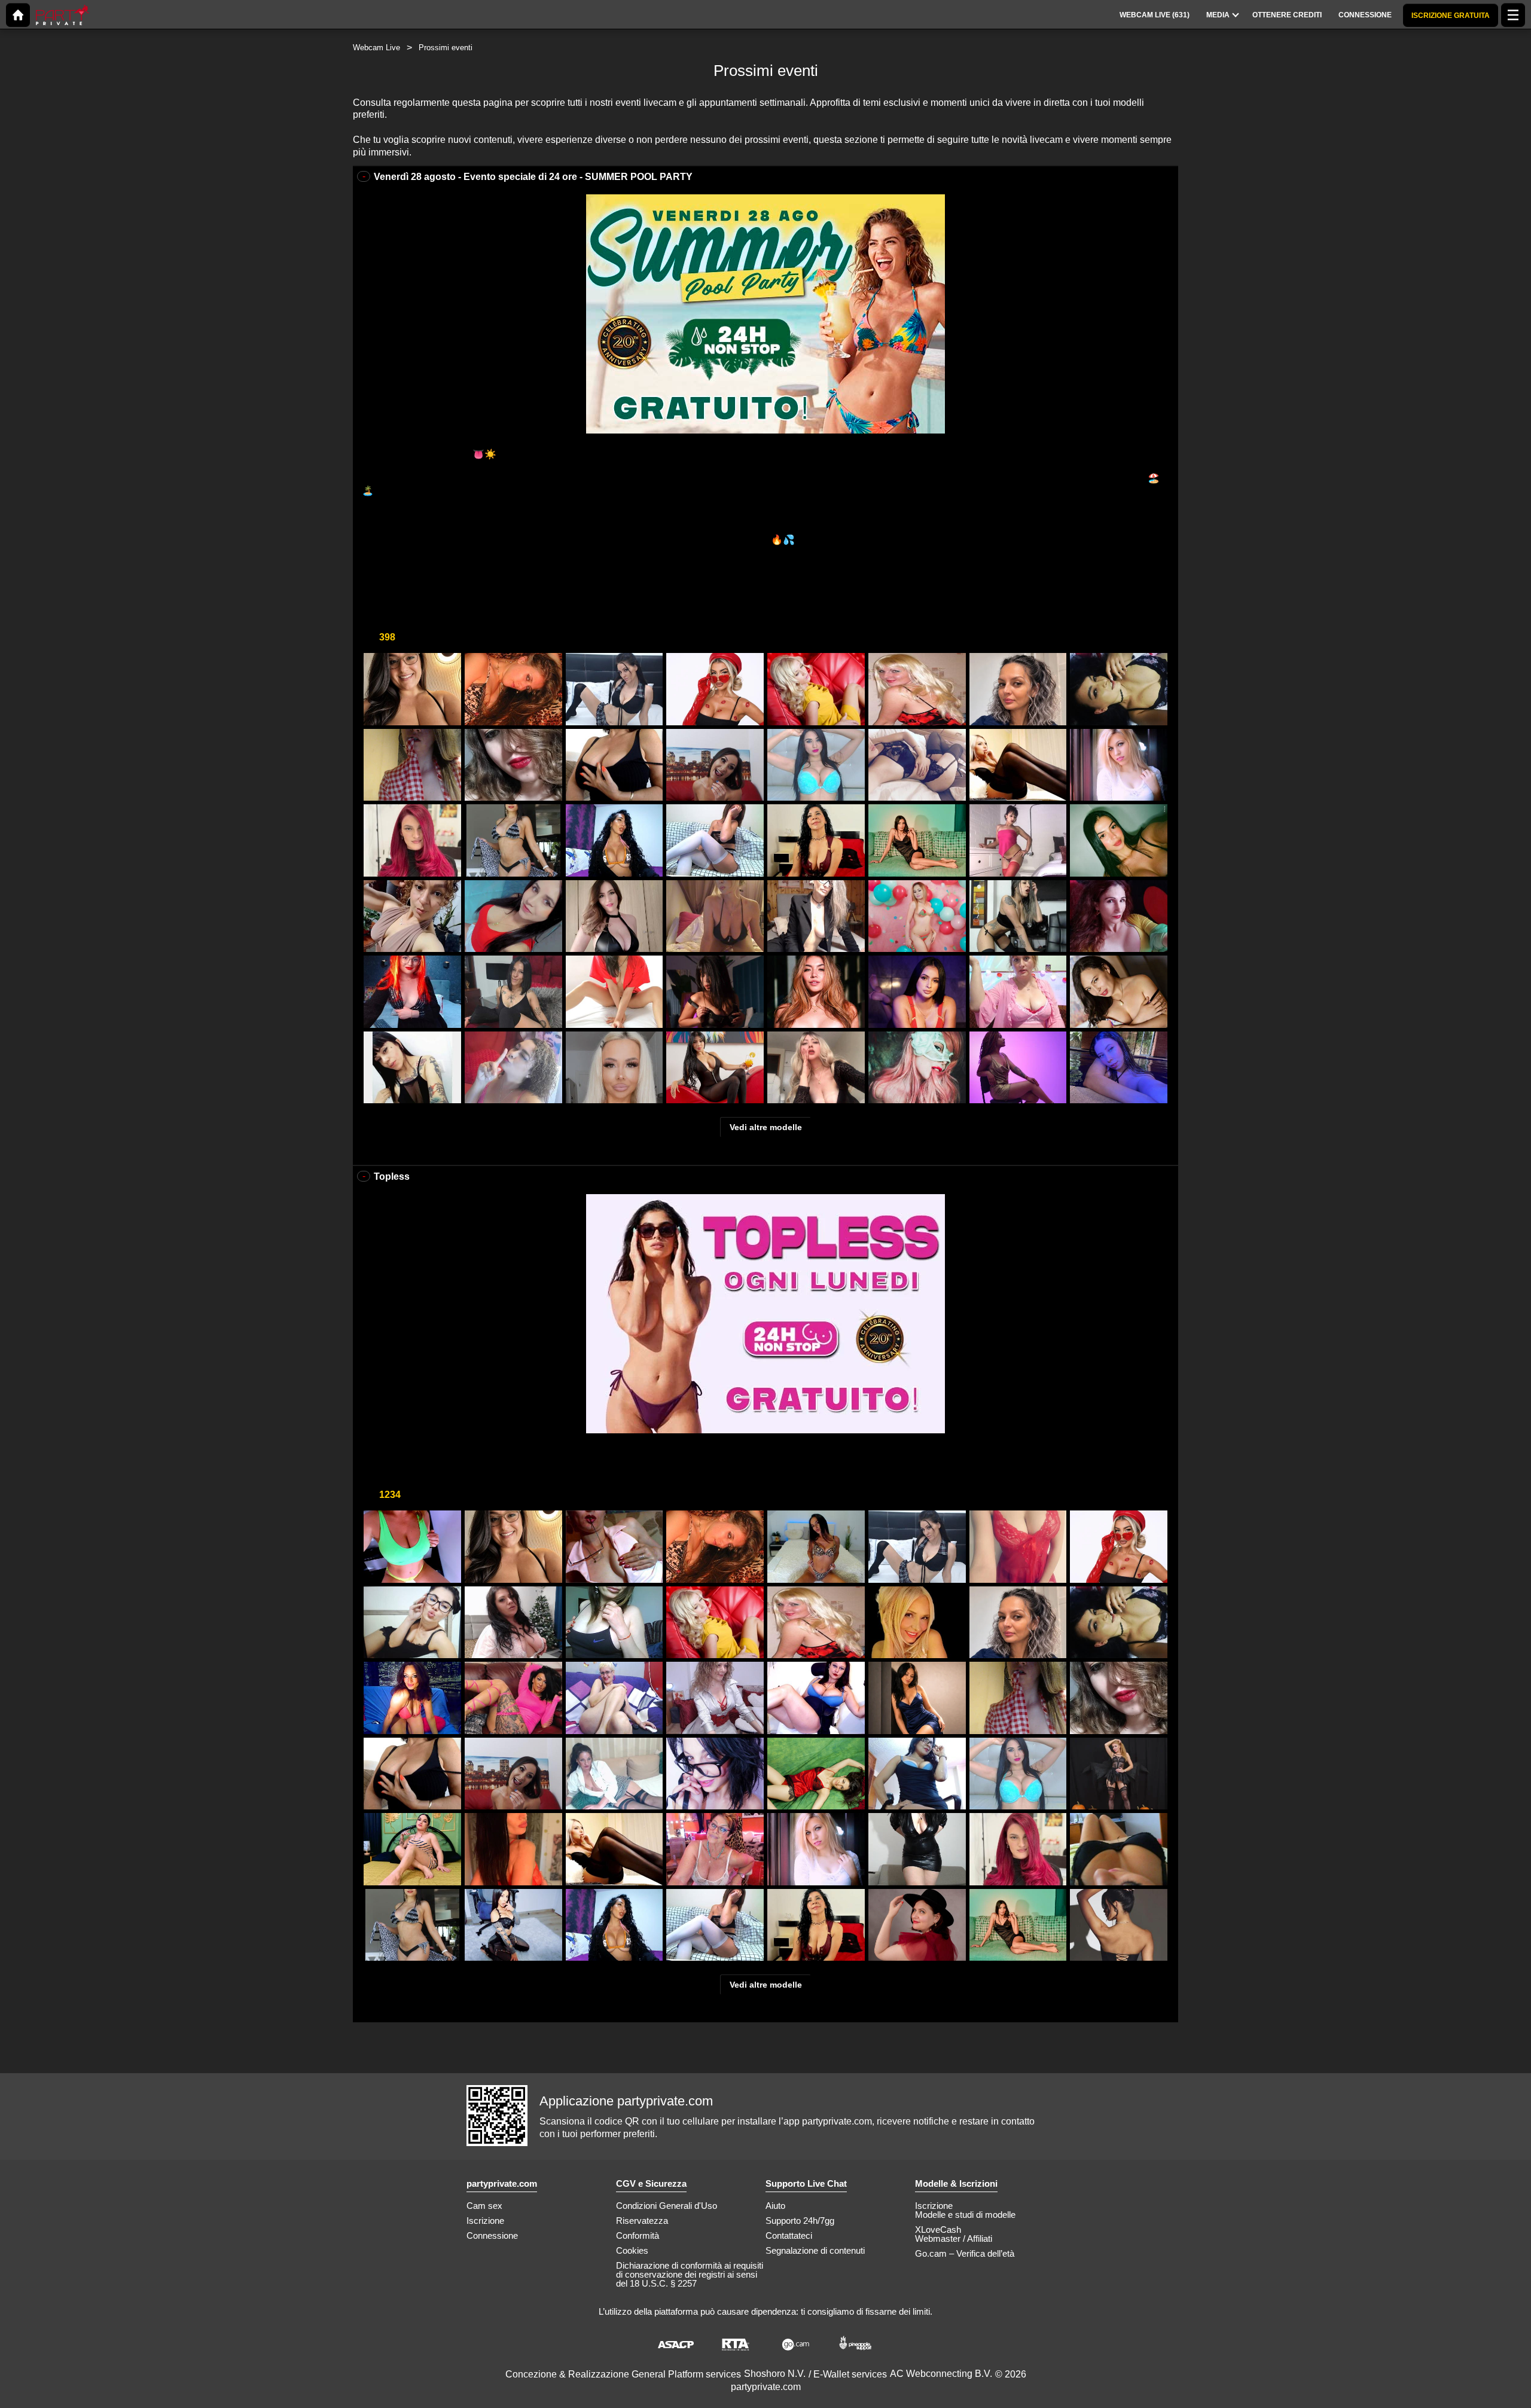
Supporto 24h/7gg (800, 2221)
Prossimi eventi (446, 48)
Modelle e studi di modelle (965, 2215)
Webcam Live (376, 48)
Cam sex (484, 2206)
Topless (392, 1176)
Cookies (632, 2250)
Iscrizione (485, 2221)
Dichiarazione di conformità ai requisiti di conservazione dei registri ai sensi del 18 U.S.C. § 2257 (690, 2274)
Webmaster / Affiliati (954, 2238)
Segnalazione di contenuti (815, 2250)
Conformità (638, 2235)
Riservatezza (642, 2221)
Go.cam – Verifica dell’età (965, 2253)
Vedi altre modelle (766, 1127)
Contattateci (789, 2235)
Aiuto (775, 2206)
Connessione (492, 2235)
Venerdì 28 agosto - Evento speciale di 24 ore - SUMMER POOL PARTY (533, 177)
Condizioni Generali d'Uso (667, 2206)
